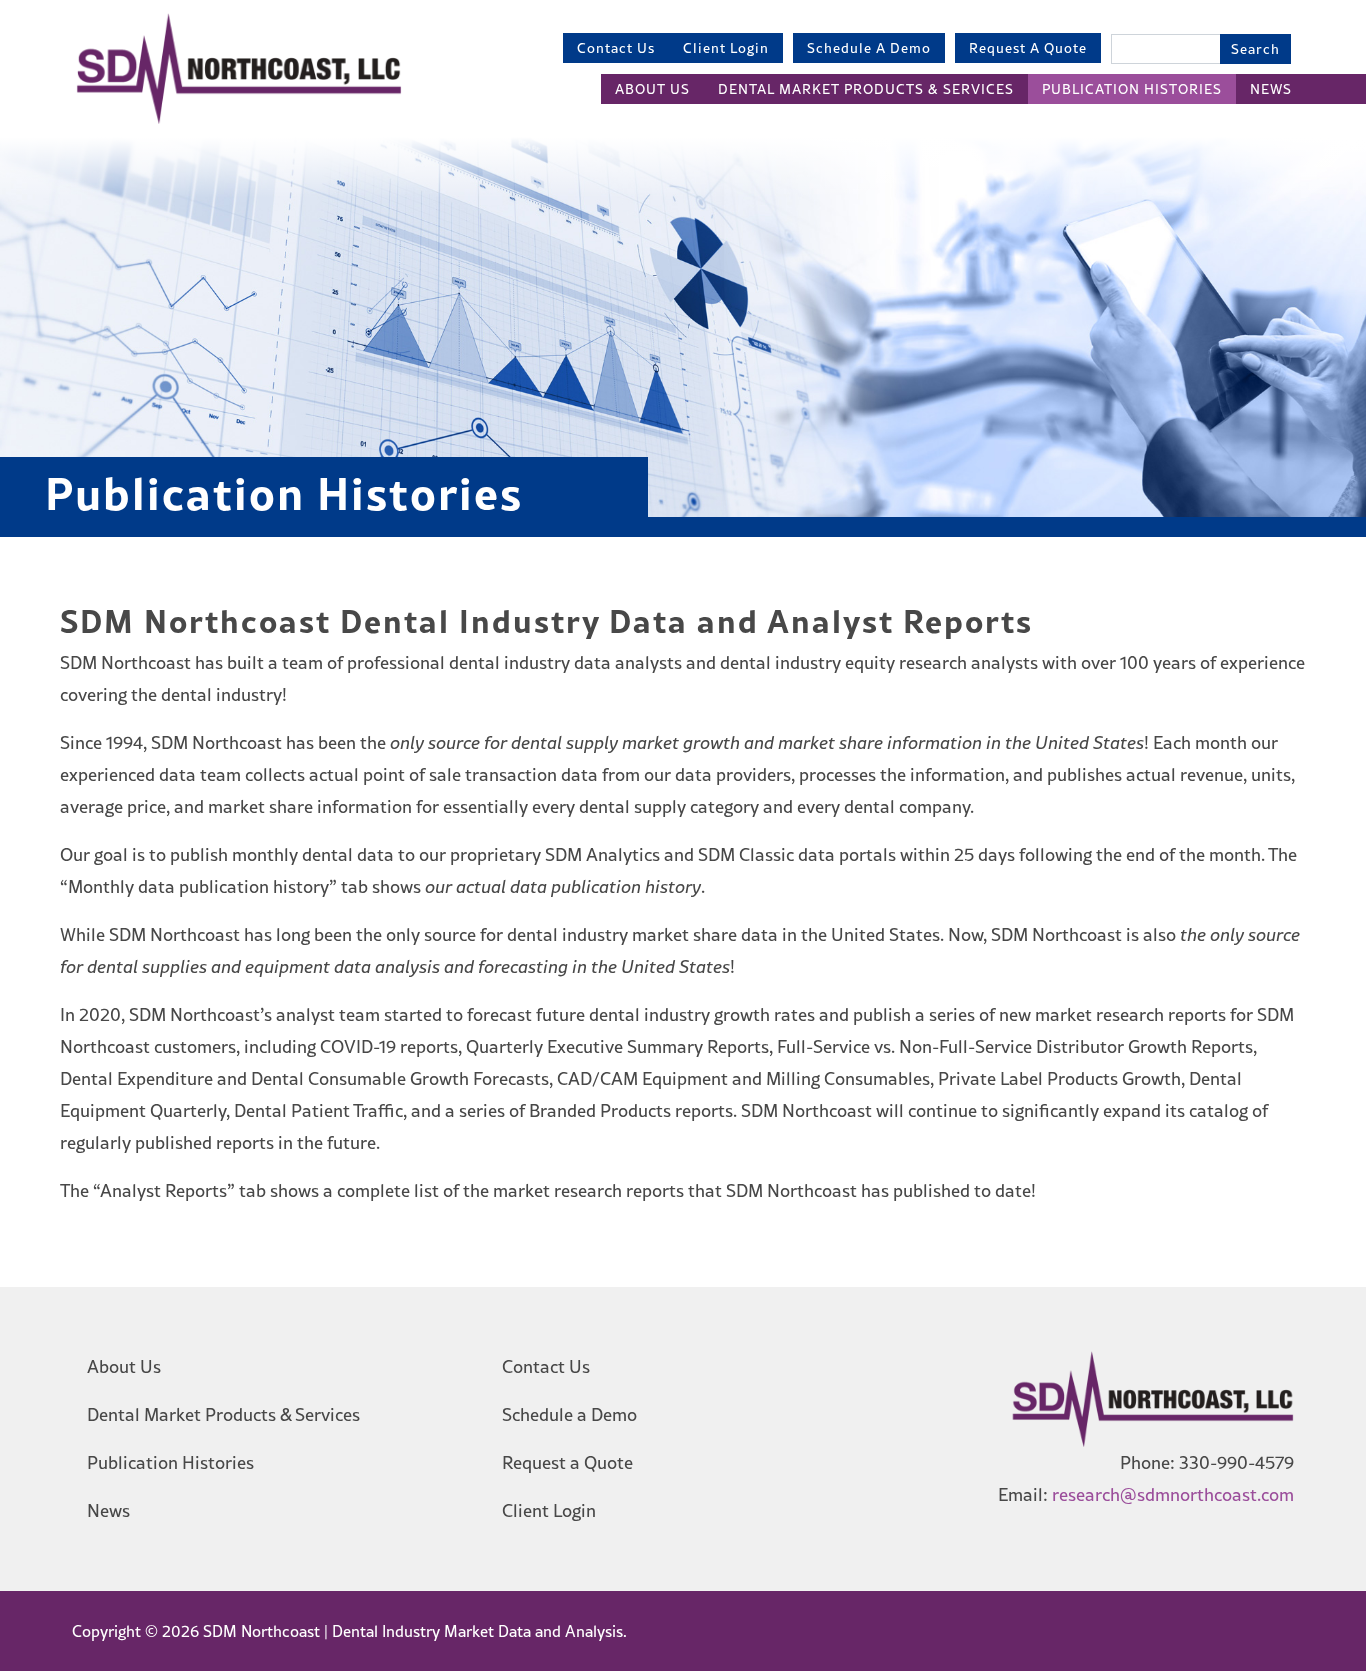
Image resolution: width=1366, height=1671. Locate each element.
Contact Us (616, 48)
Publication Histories (1132, 89)
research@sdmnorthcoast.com (1173, 1494)
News (1271, 89)
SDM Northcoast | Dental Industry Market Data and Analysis (411, 1631)
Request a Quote (1028, 48)
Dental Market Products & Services (866, 89)
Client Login (726, 48)
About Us (652, 89)
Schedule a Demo (869, 48)
